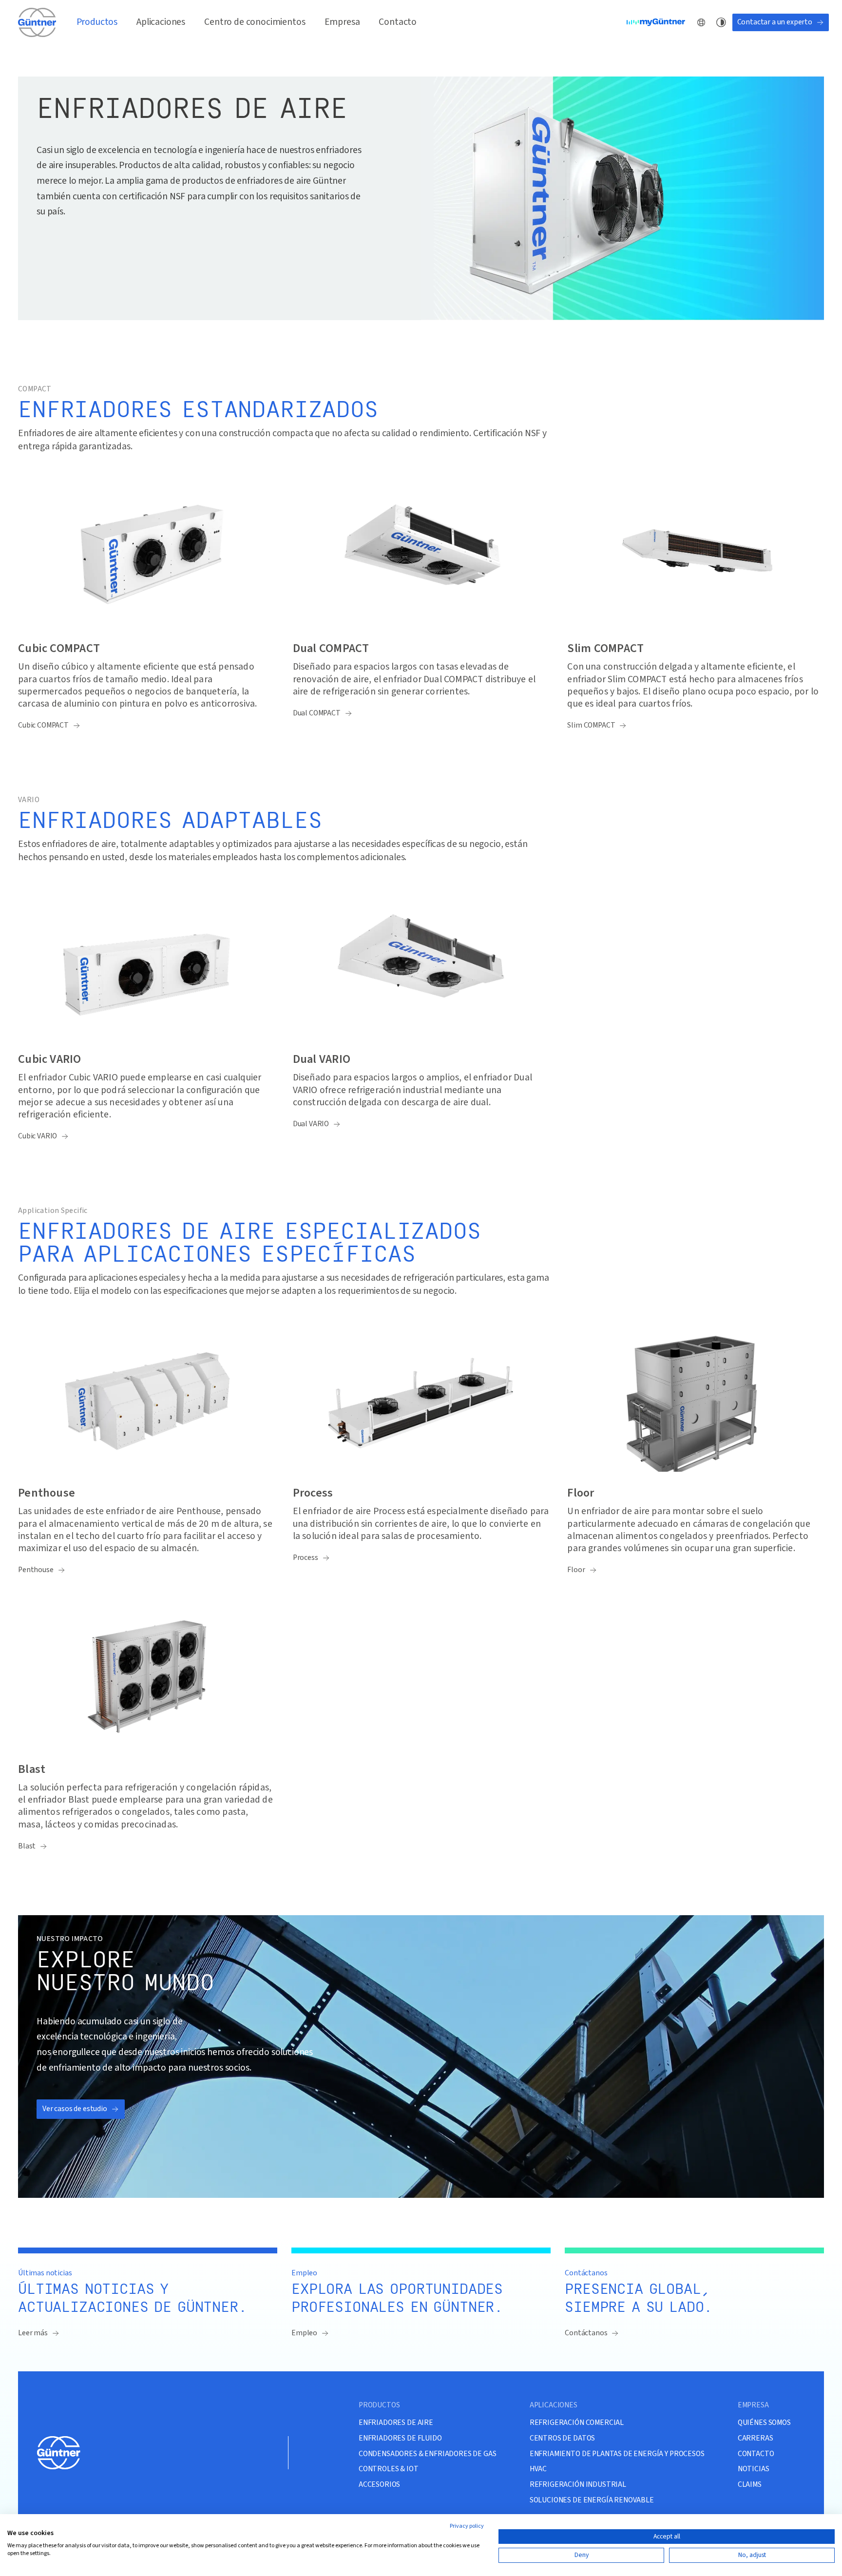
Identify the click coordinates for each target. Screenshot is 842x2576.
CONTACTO (756, 2454)
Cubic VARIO (38, 1136)
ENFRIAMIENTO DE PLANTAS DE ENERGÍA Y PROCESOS (617, 2454)
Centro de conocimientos (255, 22)
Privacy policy (467, 2526)
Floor (576, 1570)
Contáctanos (586, 2333)
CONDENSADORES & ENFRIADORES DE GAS (428, 2454)
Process (306, 1558)
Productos (97, 22)
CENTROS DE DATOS (562, 2438)
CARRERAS (756, 2438)
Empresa (342, 22)
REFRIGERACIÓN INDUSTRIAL (578, 2485)
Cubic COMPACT (43, 725)
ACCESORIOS (379, 2485)
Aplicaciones (161, 22)
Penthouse (36, 1570)
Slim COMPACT (591, 725)
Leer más (33, 2333)
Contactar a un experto (775, 22)
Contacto (398, 22)
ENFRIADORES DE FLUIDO (400, 2438)
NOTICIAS (754, 2469)
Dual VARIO (311, 1124)
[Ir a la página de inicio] (38, 22)
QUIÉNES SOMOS (764, 2423)
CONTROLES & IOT (389, 2469)
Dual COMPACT (317, 713)
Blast (27, 1846)
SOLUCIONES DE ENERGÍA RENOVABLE (592, 2500)
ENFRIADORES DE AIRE (396, 2423)
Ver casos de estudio (75, 2109)
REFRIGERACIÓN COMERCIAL (577, 2423)
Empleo (304, 2333)
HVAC (538, 2469)
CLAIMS (750, 2485)
